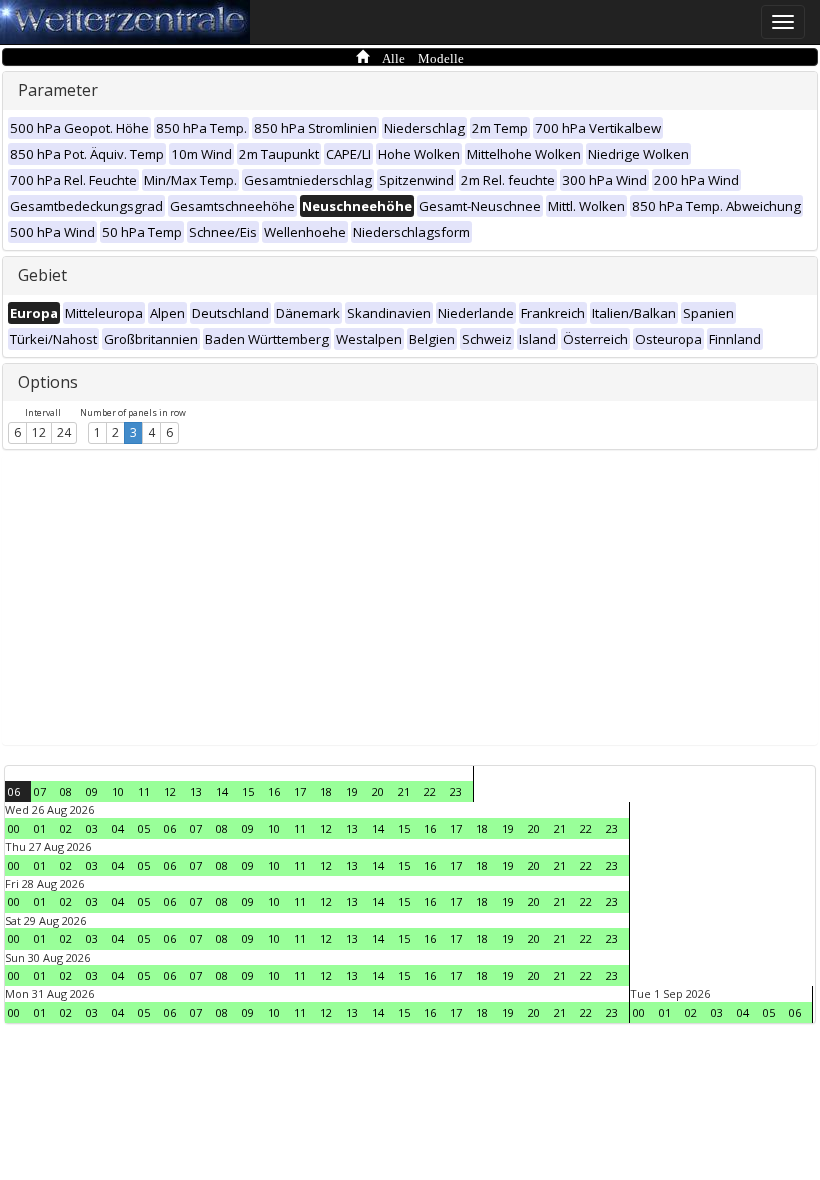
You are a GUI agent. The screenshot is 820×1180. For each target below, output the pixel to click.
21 (404, 791)
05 (144, 828)
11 (144, 791)
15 (248, 791)
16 (274, 791)
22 (430, 791)
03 (92, 828)
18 (326, 791)
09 (92, 791)
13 (196, 791)
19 (352, 791)
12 (39, 432)
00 (14, 828)
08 (66, 791)
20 (378, 791)
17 (300, 791)
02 (66, 828)
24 (64, 432)
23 (456, 791)
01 (40, 828)
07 (40, 791)
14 (222, 791)
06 (14, 791)
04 (118, 828)
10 (118, 791)
